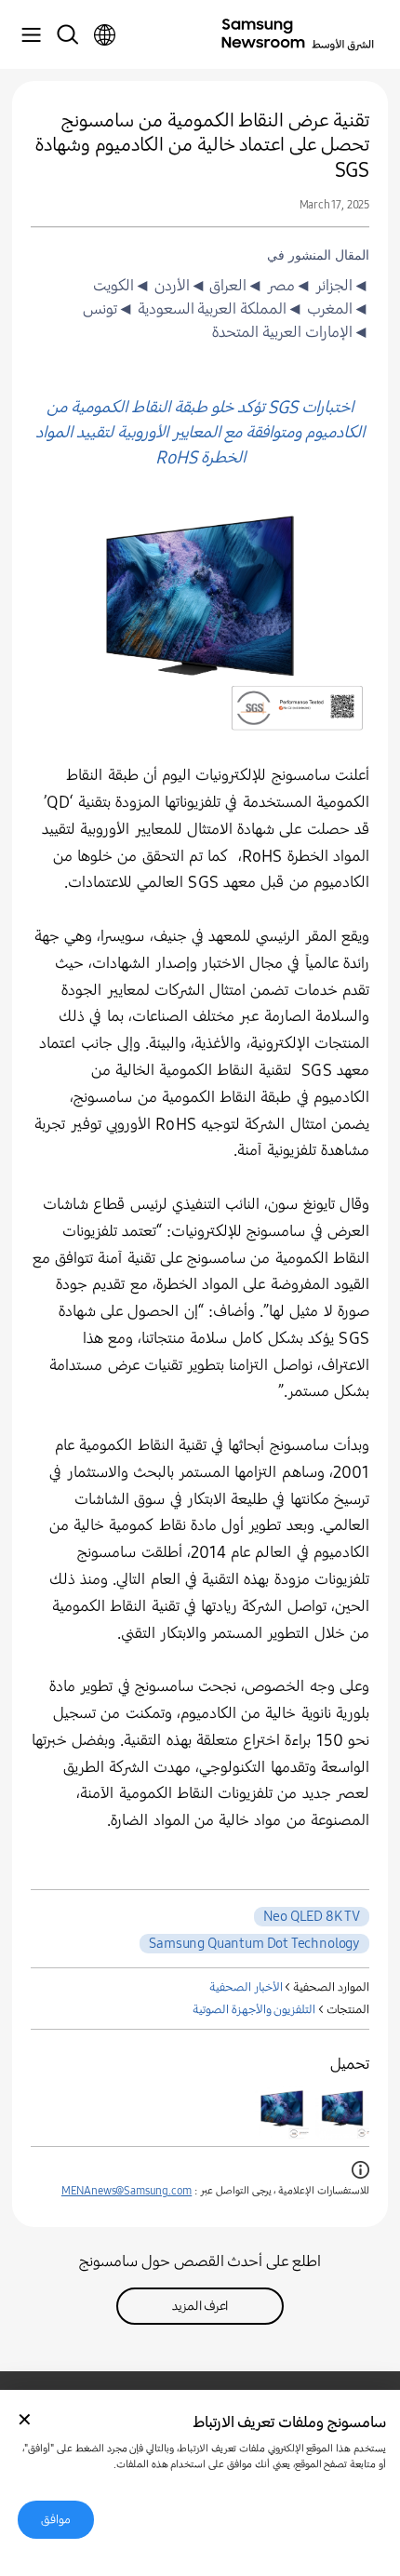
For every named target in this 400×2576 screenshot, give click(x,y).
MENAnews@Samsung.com (127, 2191)
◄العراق (235, 286)
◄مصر (287, 286)
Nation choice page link (104, 35)
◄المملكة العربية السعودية (219, 309)
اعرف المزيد (200, 2306)
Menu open (30, 35)
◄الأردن (179, 286)
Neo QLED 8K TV (312, 1916)
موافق (56, 2520)
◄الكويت (122, 286)
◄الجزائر (340, 286)
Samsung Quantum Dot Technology (254, 1943)
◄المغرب (336, 309)
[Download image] (342, 2113)
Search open (67, 35)
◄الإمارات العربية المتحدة (291, 332)
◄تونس (108, 309)
